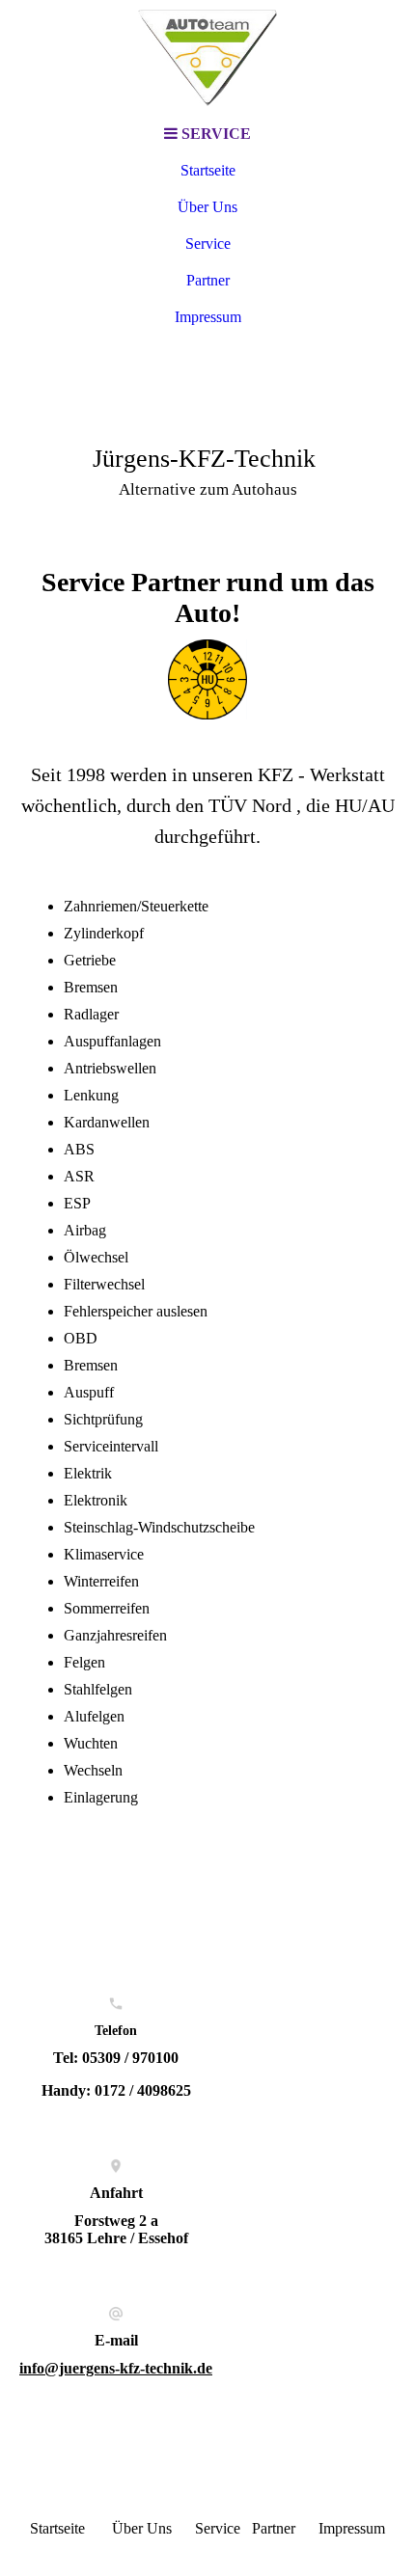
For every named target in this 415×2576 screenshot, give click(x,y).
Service (208, 244)
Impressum (208, 317)
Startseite (208, 170)
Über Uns (207, 207)
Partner (208, 280)
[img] (207, 58)
